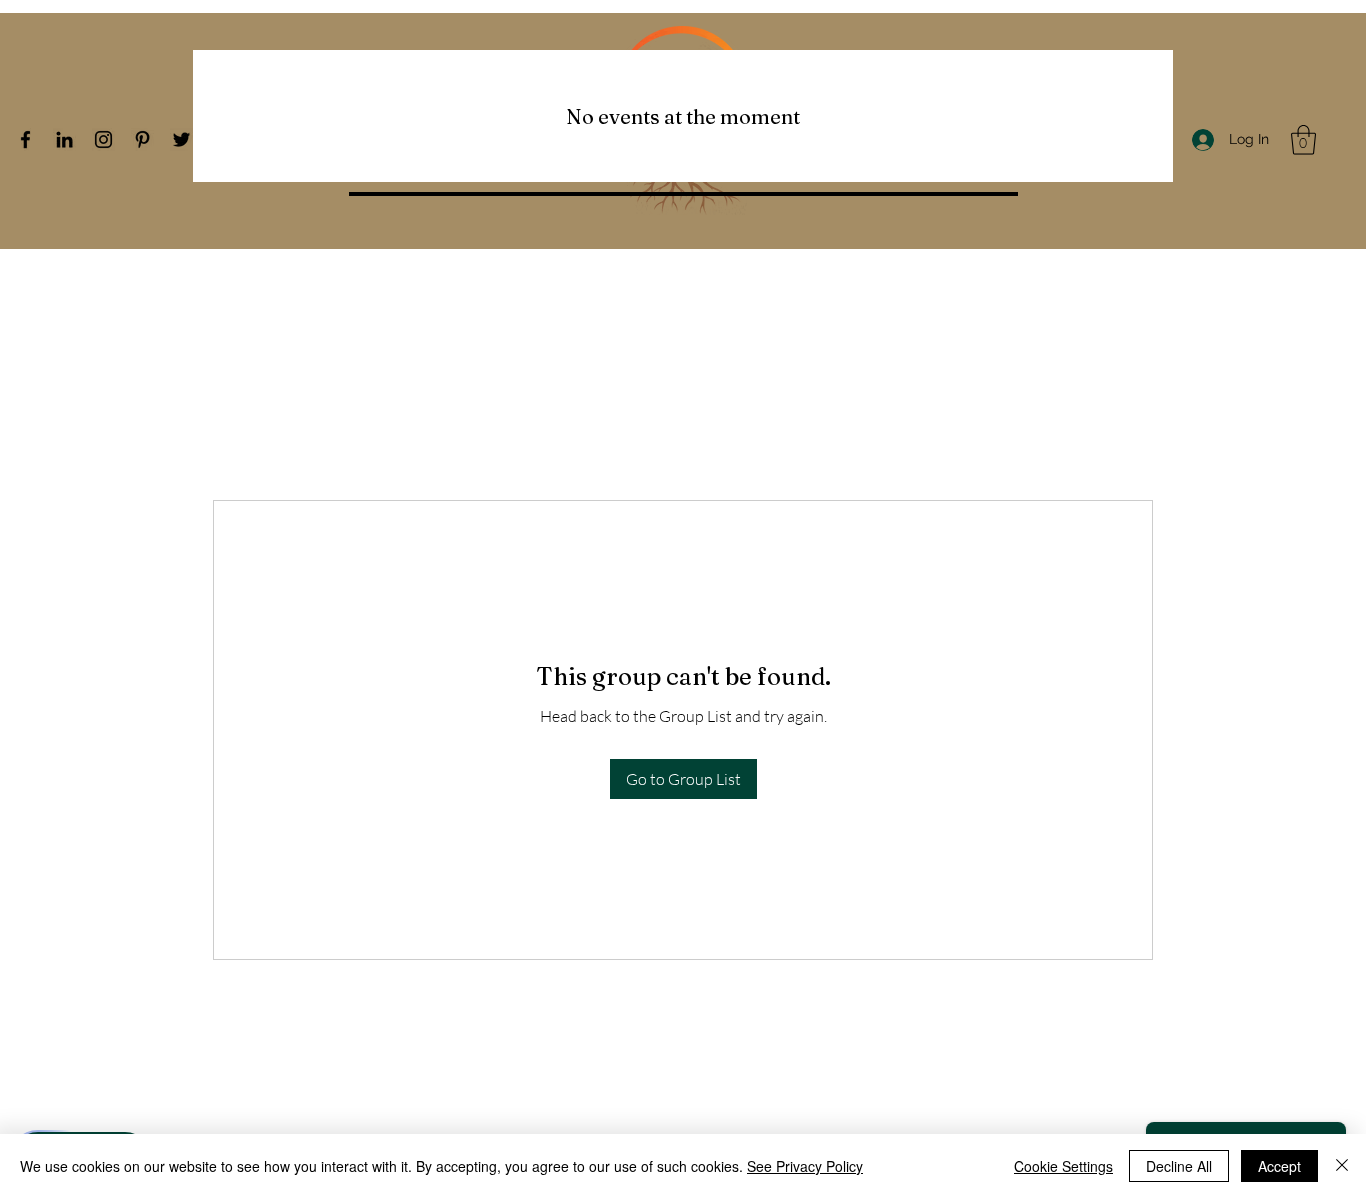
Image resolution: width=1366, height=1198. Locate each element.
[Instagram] (103, 139)
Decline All (1179, 1166)
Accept (1279, 1166)
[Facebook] (25, 139)
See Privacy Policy (805, 1166)
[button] (1303, 140)
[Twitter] (181, 139)
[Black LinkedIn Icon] (64, 139)
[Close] (1342, 1166)
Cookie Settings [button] (1063, 1166)
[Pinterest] (142, 139)
